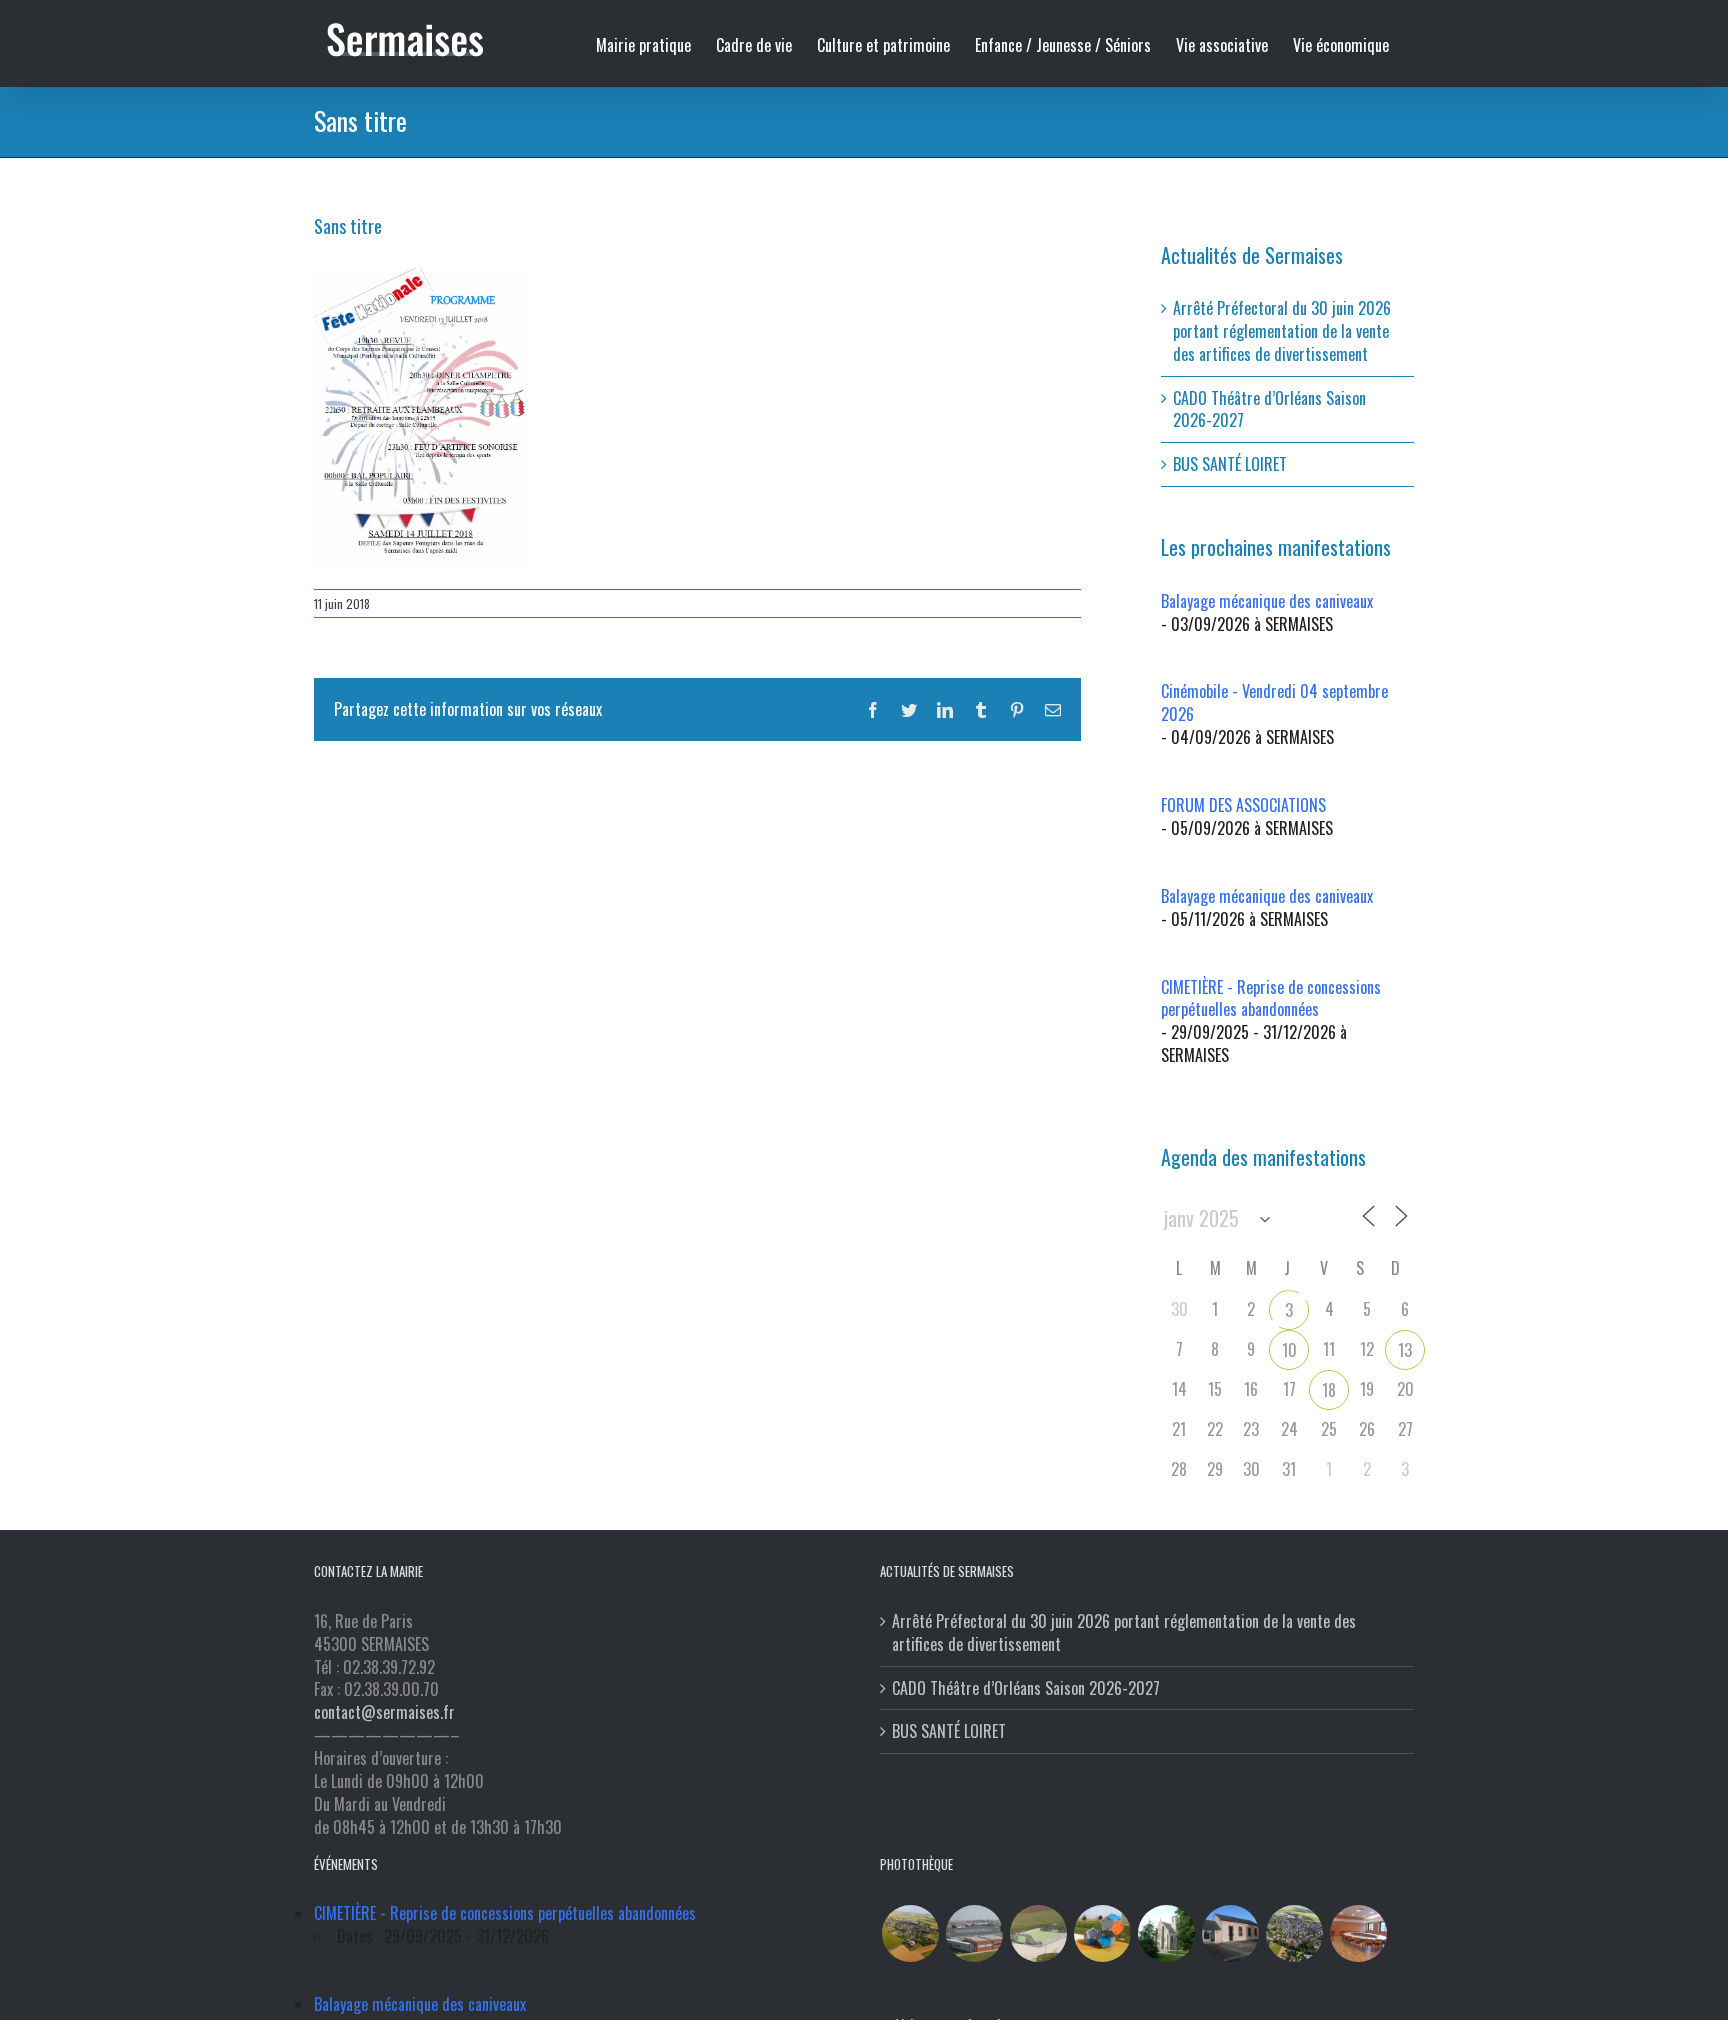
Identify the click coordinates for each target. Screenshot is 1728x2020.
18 (1329, 1390)
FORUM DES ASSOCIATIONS (1243, 805)
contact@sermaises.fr (384, 1712)
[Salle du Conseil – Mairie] (1358, 1933)
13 (1405, 1350)
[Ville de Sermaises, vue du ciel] (1294, 1933)
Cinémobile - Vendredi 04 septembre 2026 (1274, 702)
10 (1289, 1350)
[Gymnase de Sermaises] (974, 1933)
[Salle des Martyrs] (1230, 1933)
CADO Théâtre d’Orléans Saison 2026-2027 (1269, 409)
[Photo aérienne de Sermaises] (910, 1933)
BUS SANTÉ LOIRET (1230, 464)
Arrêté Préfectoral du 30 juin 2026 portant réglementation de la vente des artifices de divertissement (1282, 331)
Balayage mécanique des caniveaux (1267, 601)
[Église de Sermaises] (1166, 1933)
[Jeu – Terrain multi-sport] (1102, 1933)
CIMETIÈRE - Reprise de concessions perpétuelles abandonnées (1271, 998)
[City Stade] (1038, 1933)
